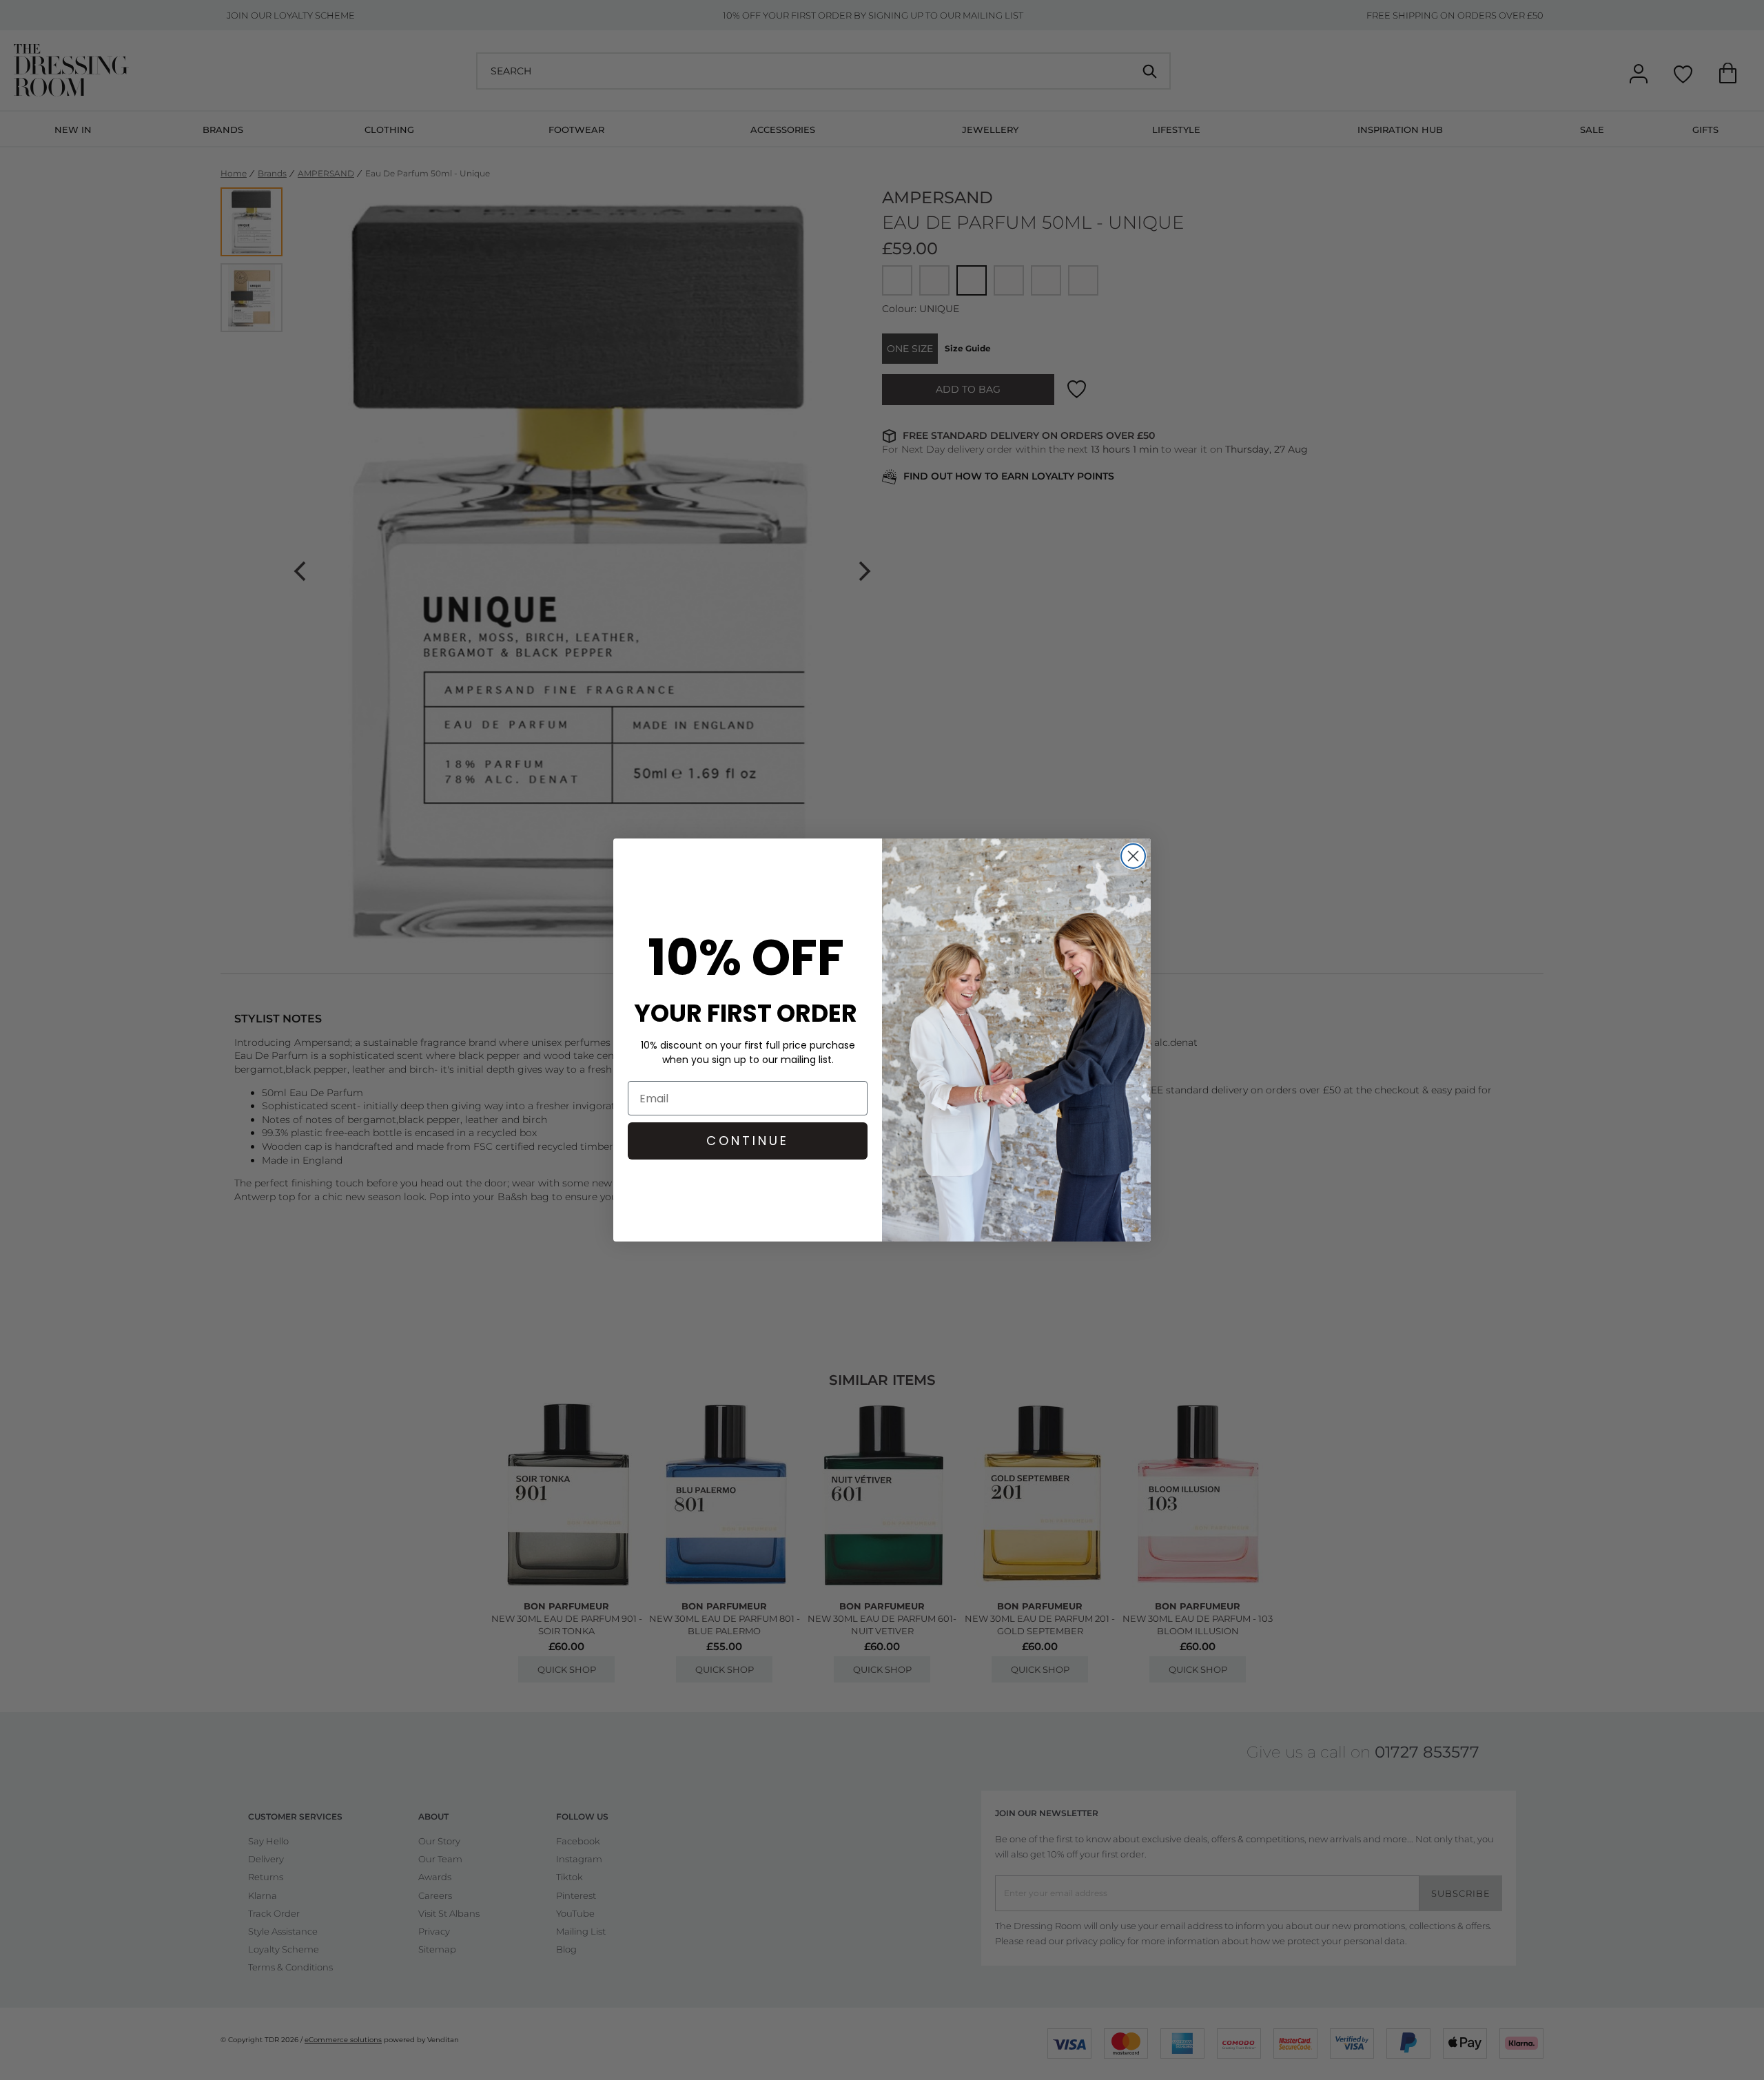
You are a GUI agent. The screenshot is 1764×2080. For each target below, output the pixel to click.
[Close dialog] (1133, 856)
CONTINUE (748, 1141)
